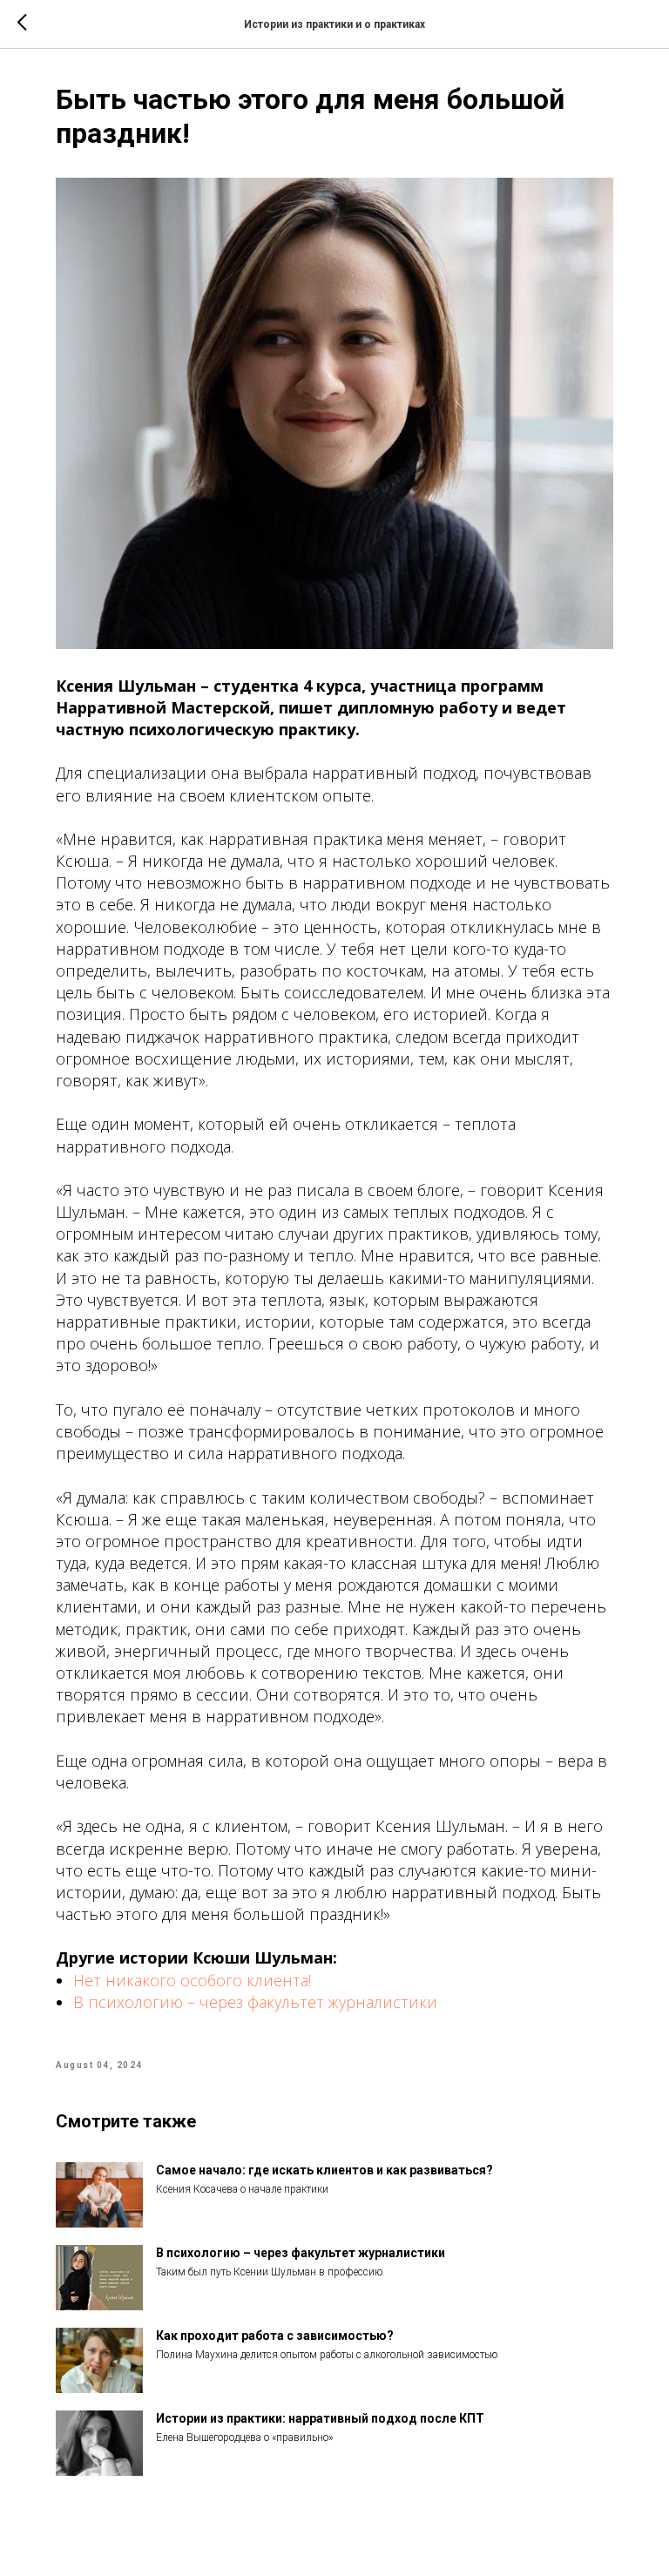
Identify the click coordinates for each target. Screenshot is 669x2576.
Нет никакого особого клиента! (192, 1980)
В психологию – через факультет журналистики (255, 2002)
